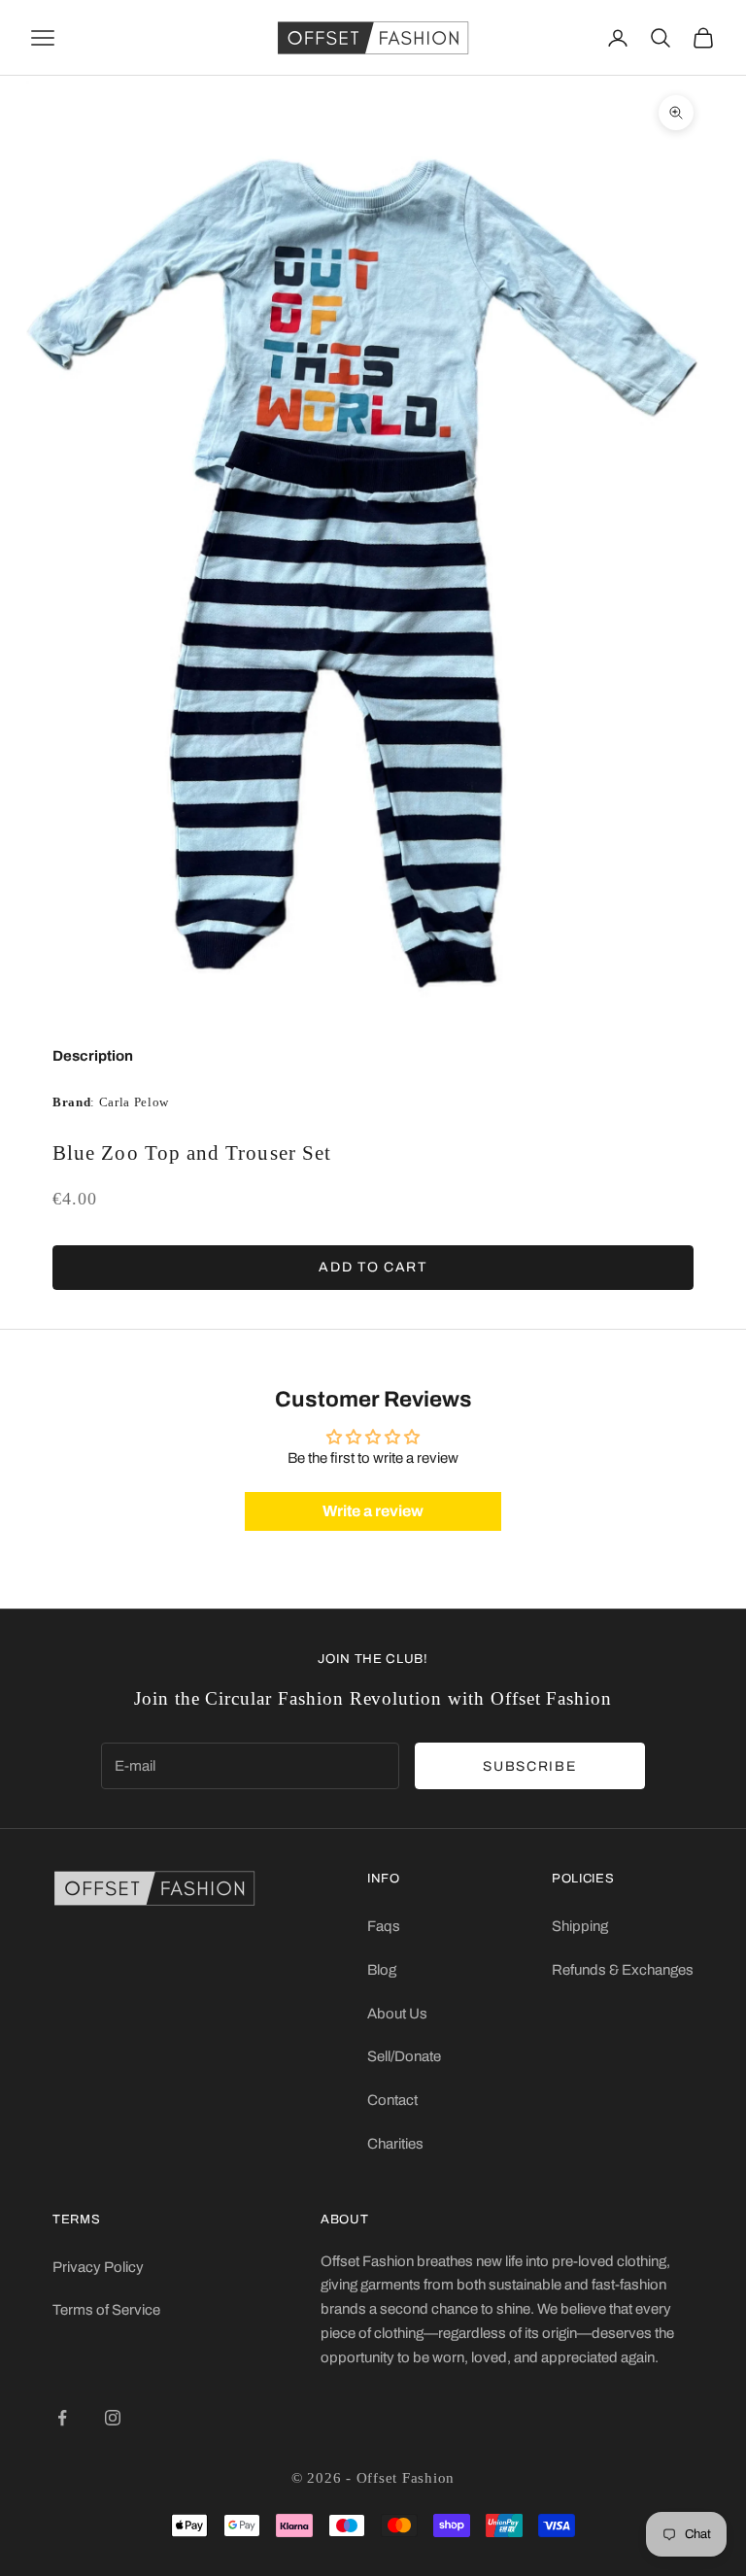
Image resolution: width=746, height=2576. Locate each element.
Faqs (384, 1926)
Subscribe (529, 1766)
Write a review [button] (373, 1511)
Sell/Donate (404, 2056)
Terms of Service (106, 2310)
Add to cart (373, 1267)
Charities (395, 2144)
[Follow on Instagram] (113, 2418)
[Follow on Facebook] (62, 2418)
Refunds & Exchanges (623, 1970)
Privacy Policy (98, 2267)
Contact (392, 2100)
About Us (397, 2014)
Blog (382, 1970)
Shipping (580, 1926)
